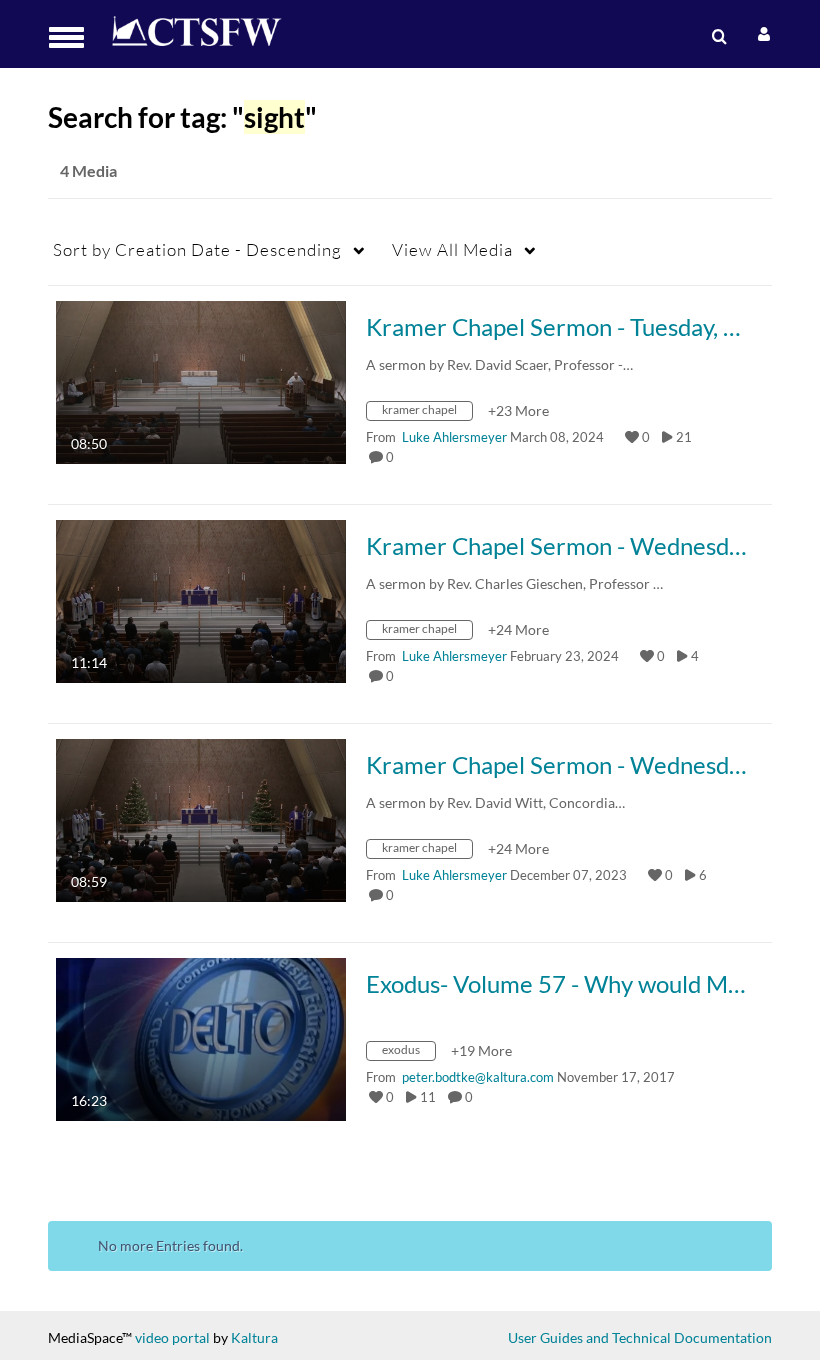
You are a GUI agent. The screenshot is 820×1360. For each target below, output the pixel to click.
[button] (72, 37)
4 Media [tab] (88, 170)
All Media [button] (452, 249)
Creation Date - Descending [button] (197, 249)
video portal (172, 1337)
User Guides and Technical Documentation (640, 1337)
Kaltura (254, 1337)
